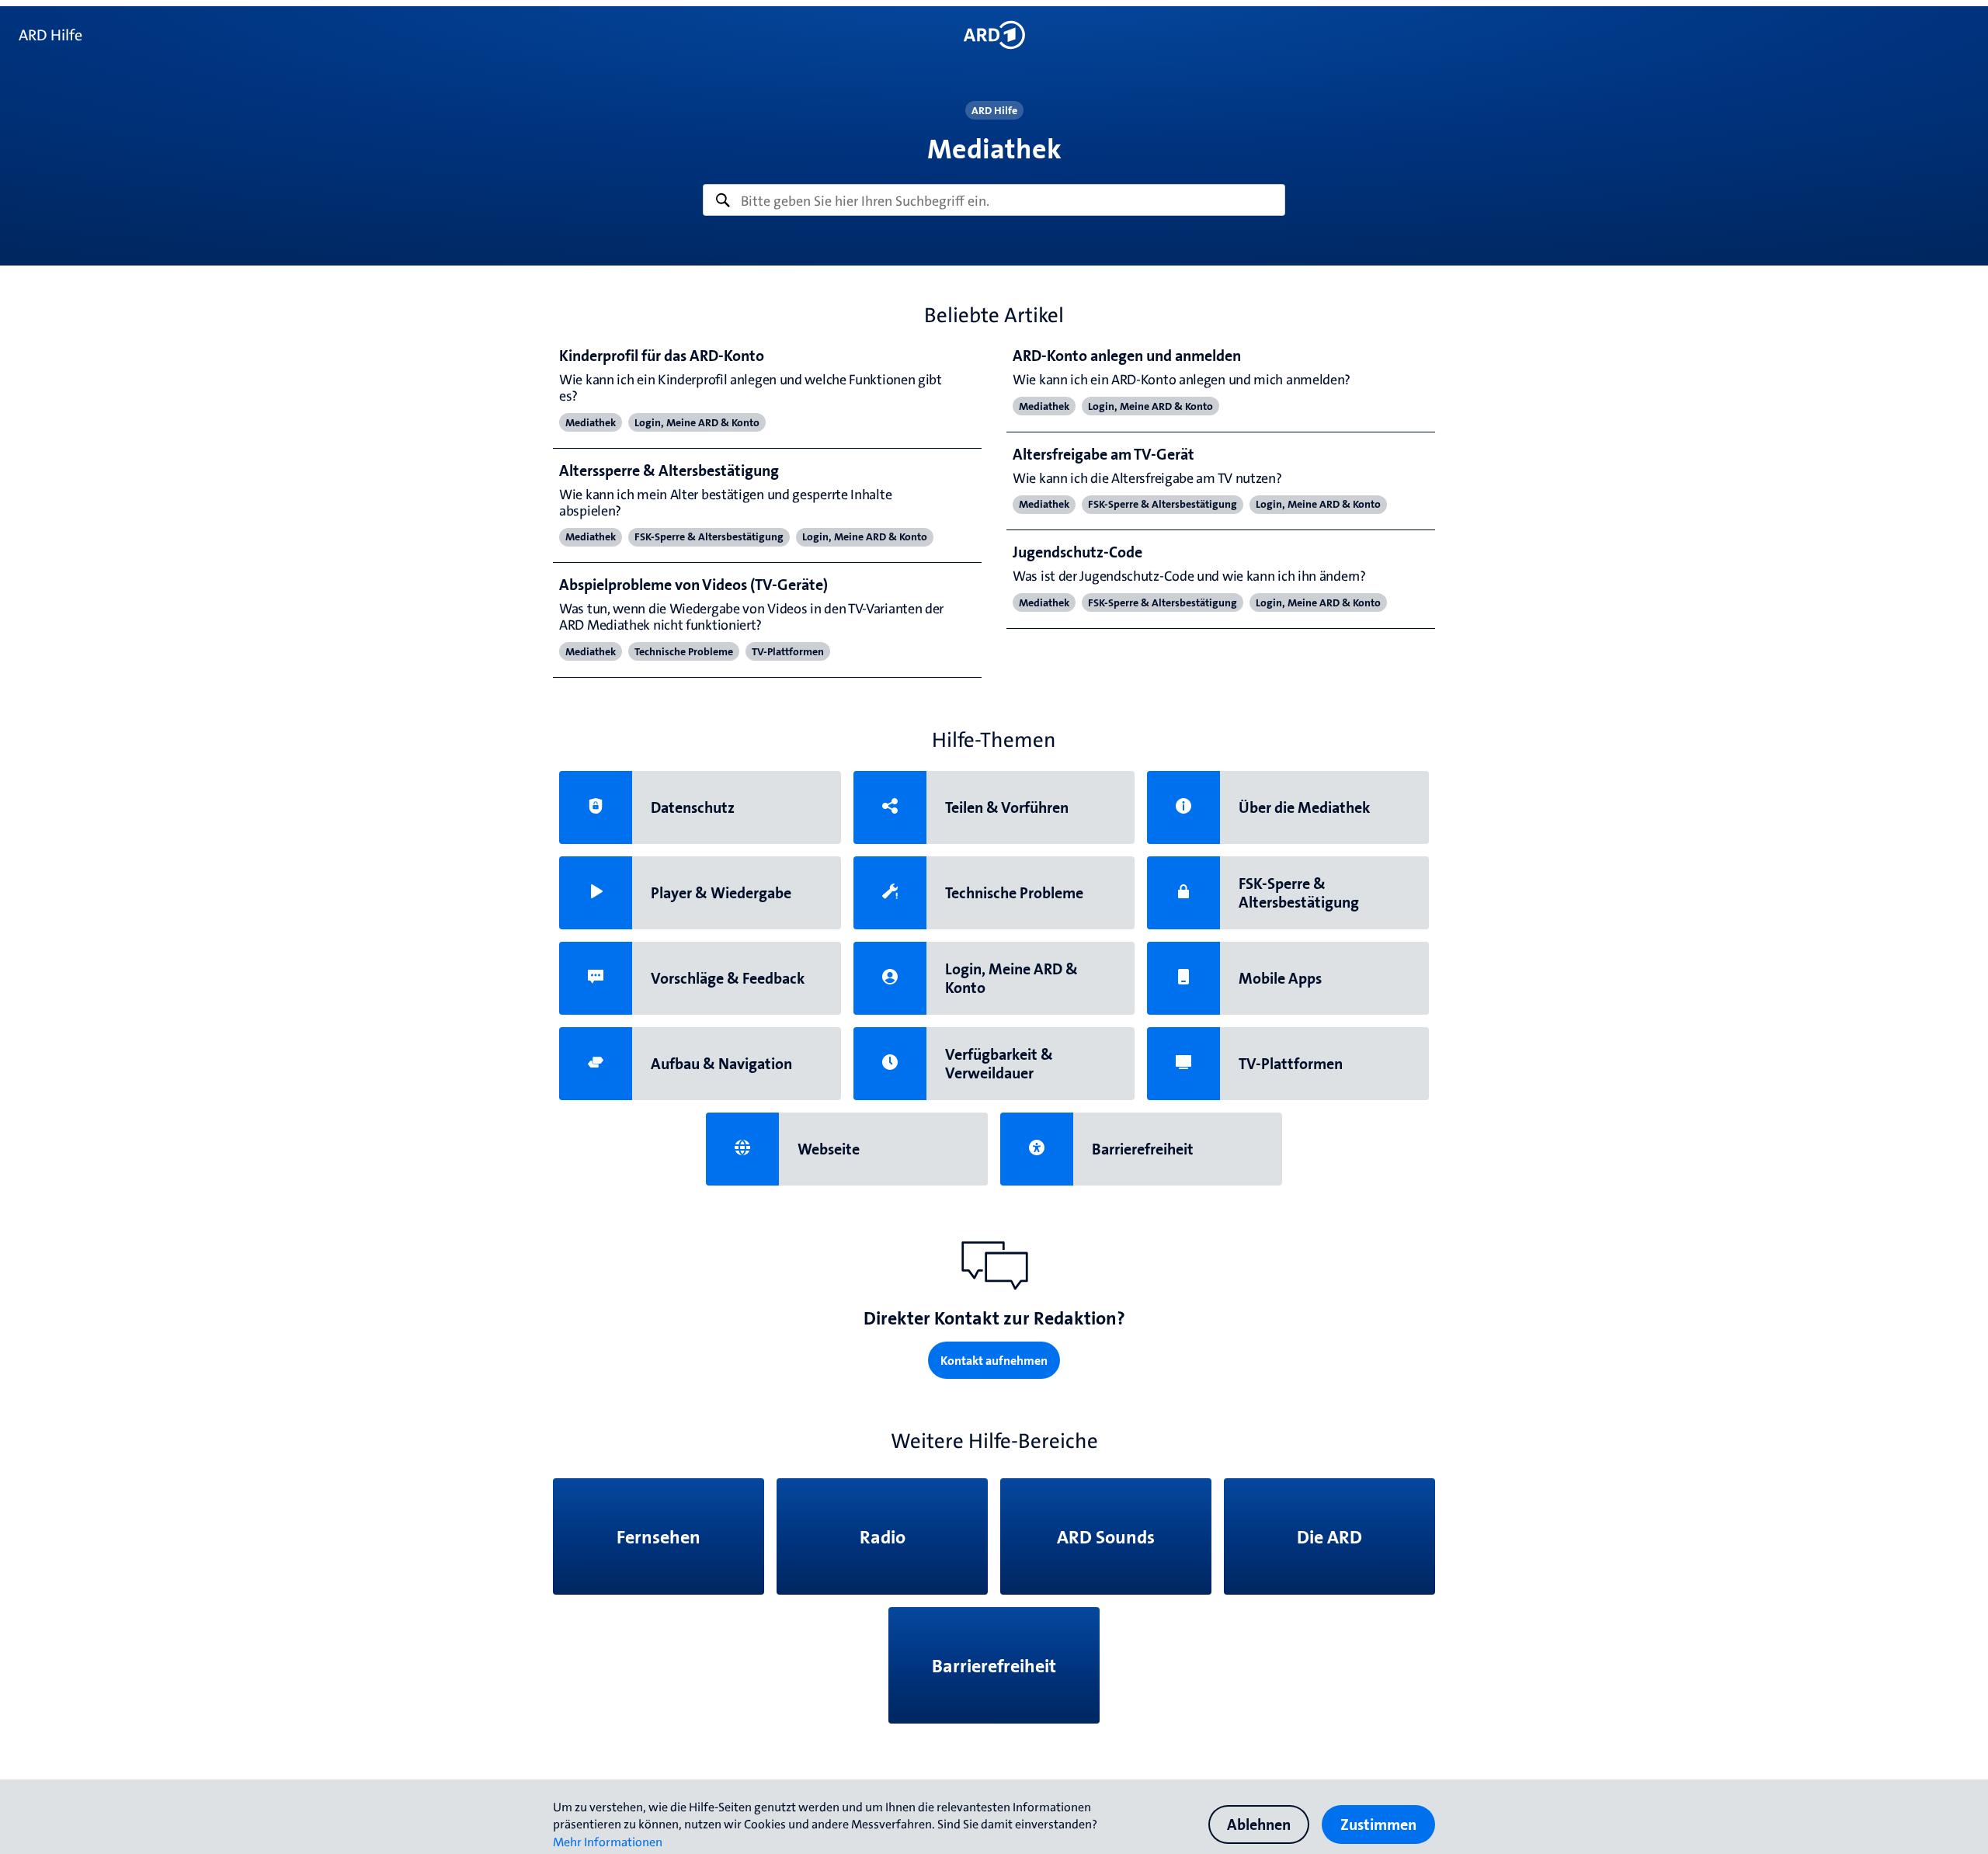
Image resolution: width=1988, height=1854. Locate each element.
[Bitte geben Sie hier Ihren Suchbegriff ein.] (994, 200)
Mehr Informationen (608, 1842)
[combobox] (994, 200)
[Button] (994, 35)
